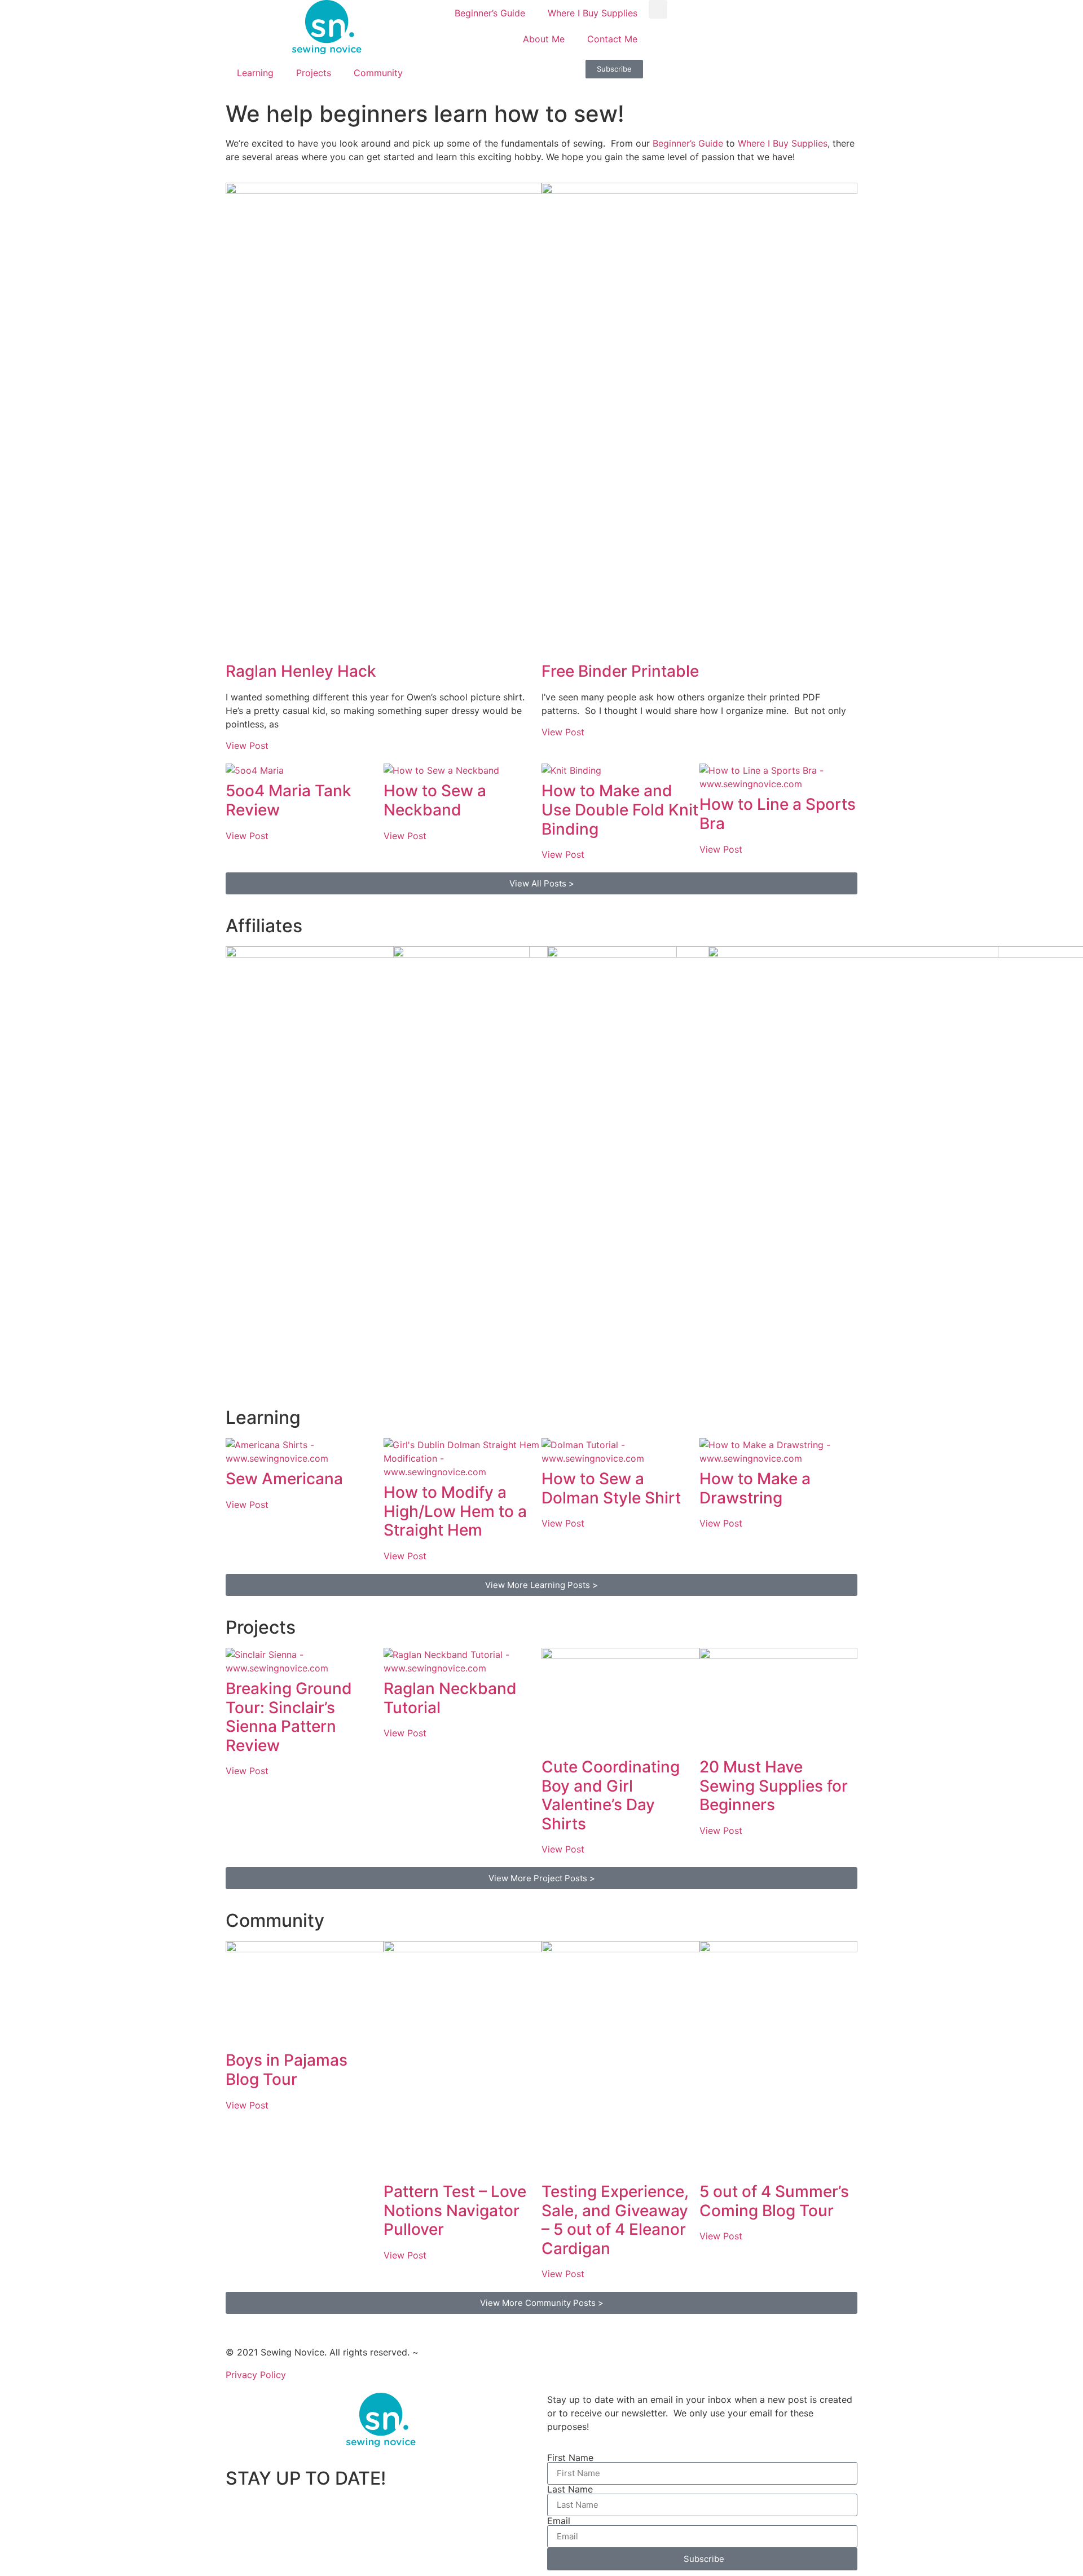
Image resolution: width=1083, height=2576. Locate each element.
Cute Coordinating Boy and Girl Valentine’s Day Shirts (611, 1795)
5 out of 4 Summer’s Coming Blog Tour (774, 2201)
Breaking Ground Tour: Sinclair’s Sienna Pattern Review (289, 1717)
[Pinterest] (761, 74)
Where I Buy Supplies (593, 13)
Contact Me (612, 39)
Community (378, 73)
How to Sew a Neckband (435, 800)
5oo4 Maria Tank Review (289, 800)
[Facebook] (668, 74)
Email (559, 2521)
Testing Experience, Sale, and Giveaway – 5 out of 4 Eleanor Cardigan (615, 2220)
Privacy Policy (256, 2375)
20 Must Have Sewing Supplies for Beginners (774, 1786)
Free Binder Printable (620, 671)
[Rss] (793, 74)
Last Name (570, 2489)
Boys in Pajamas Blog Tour (287, 2070)
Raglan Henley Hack (301, 671)
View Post (247, 746)
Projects (314, 73)
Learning (255, 73)
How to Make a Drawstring (755, 1488)
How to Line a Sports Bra (778, 814)
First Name (570, 2458)
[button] (658, 9)
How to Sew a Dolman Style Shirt (611, 1488)
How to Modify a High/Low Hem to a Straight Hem (455, 1511)
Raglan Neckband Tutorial (450, 1698)
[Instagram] (730, 74)
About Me (544, 39)
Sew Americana (284, 1479)
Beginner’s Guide (490, 13)
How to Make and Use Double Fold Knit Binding (620, 810)
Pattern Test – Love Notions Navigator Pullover (455, 2210)
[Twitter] (699, 74)
